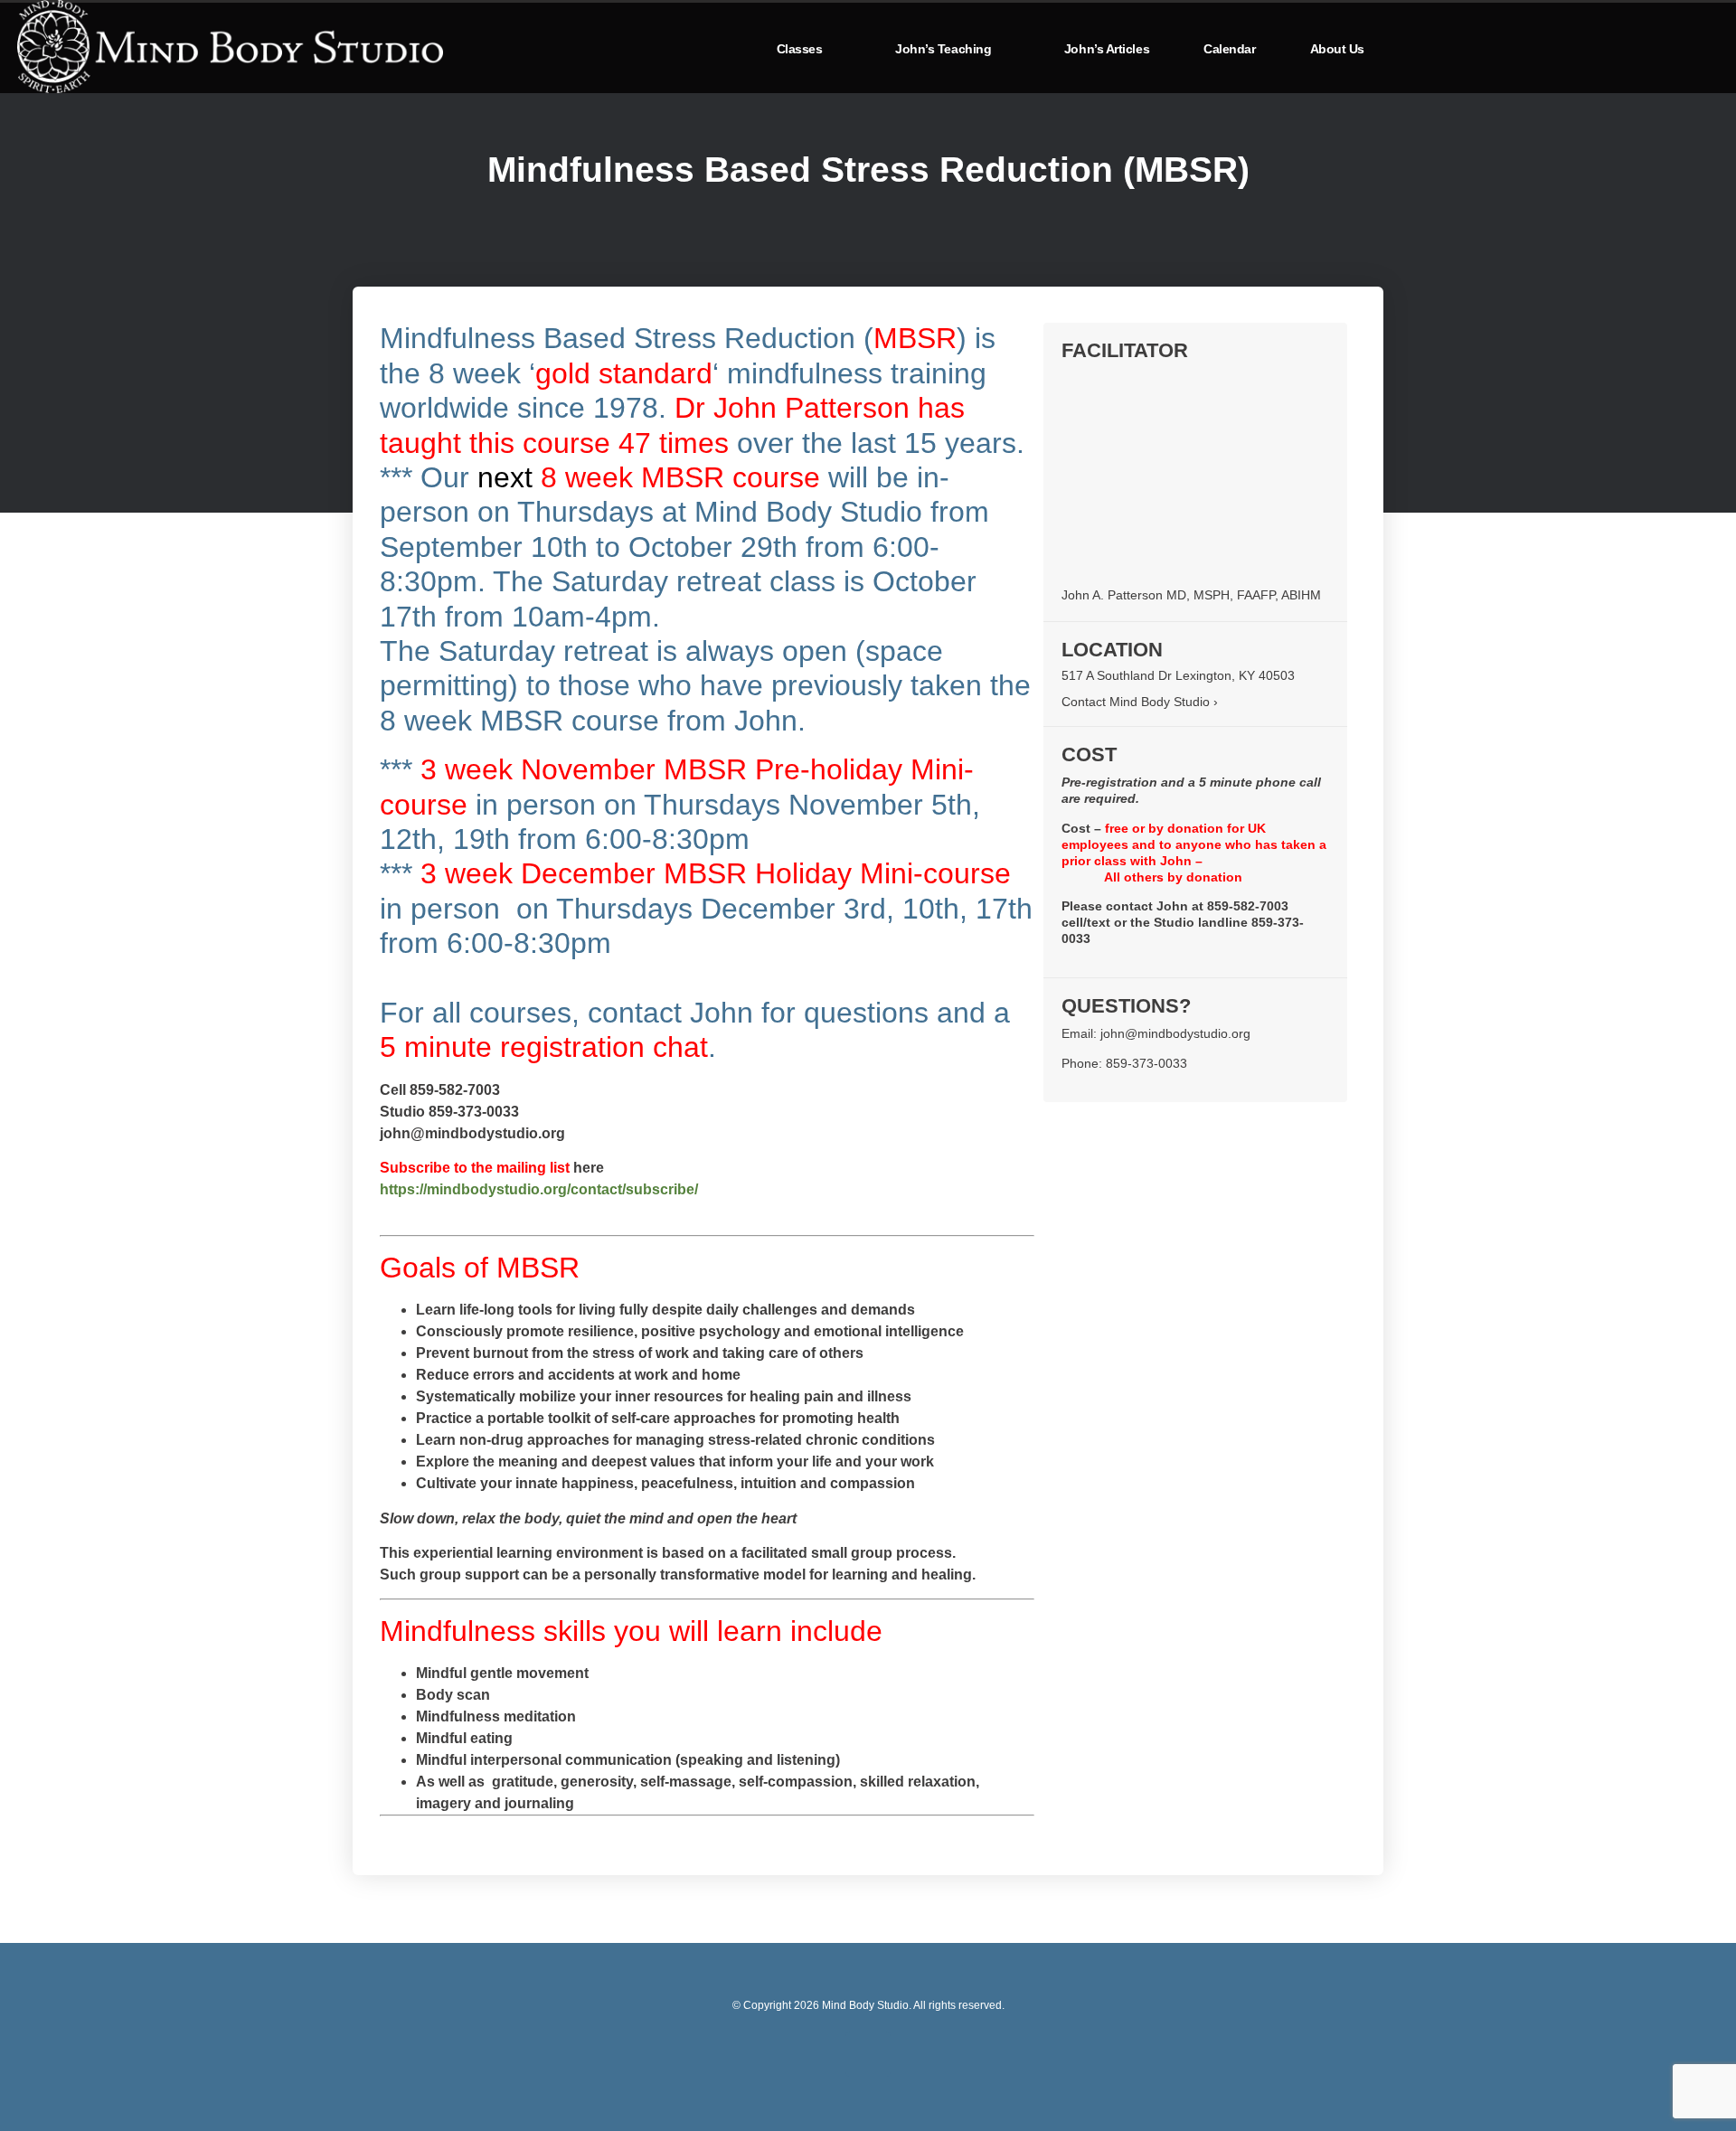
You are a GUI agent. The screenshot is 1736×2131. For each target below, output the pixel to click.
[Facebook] (868, 2054)
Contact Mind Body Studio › (1140, 702)
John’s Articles (1107, 49)
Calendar (1229, 49)
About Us (1337, 49)
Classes (800, 49)
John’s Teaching (943, 49)
